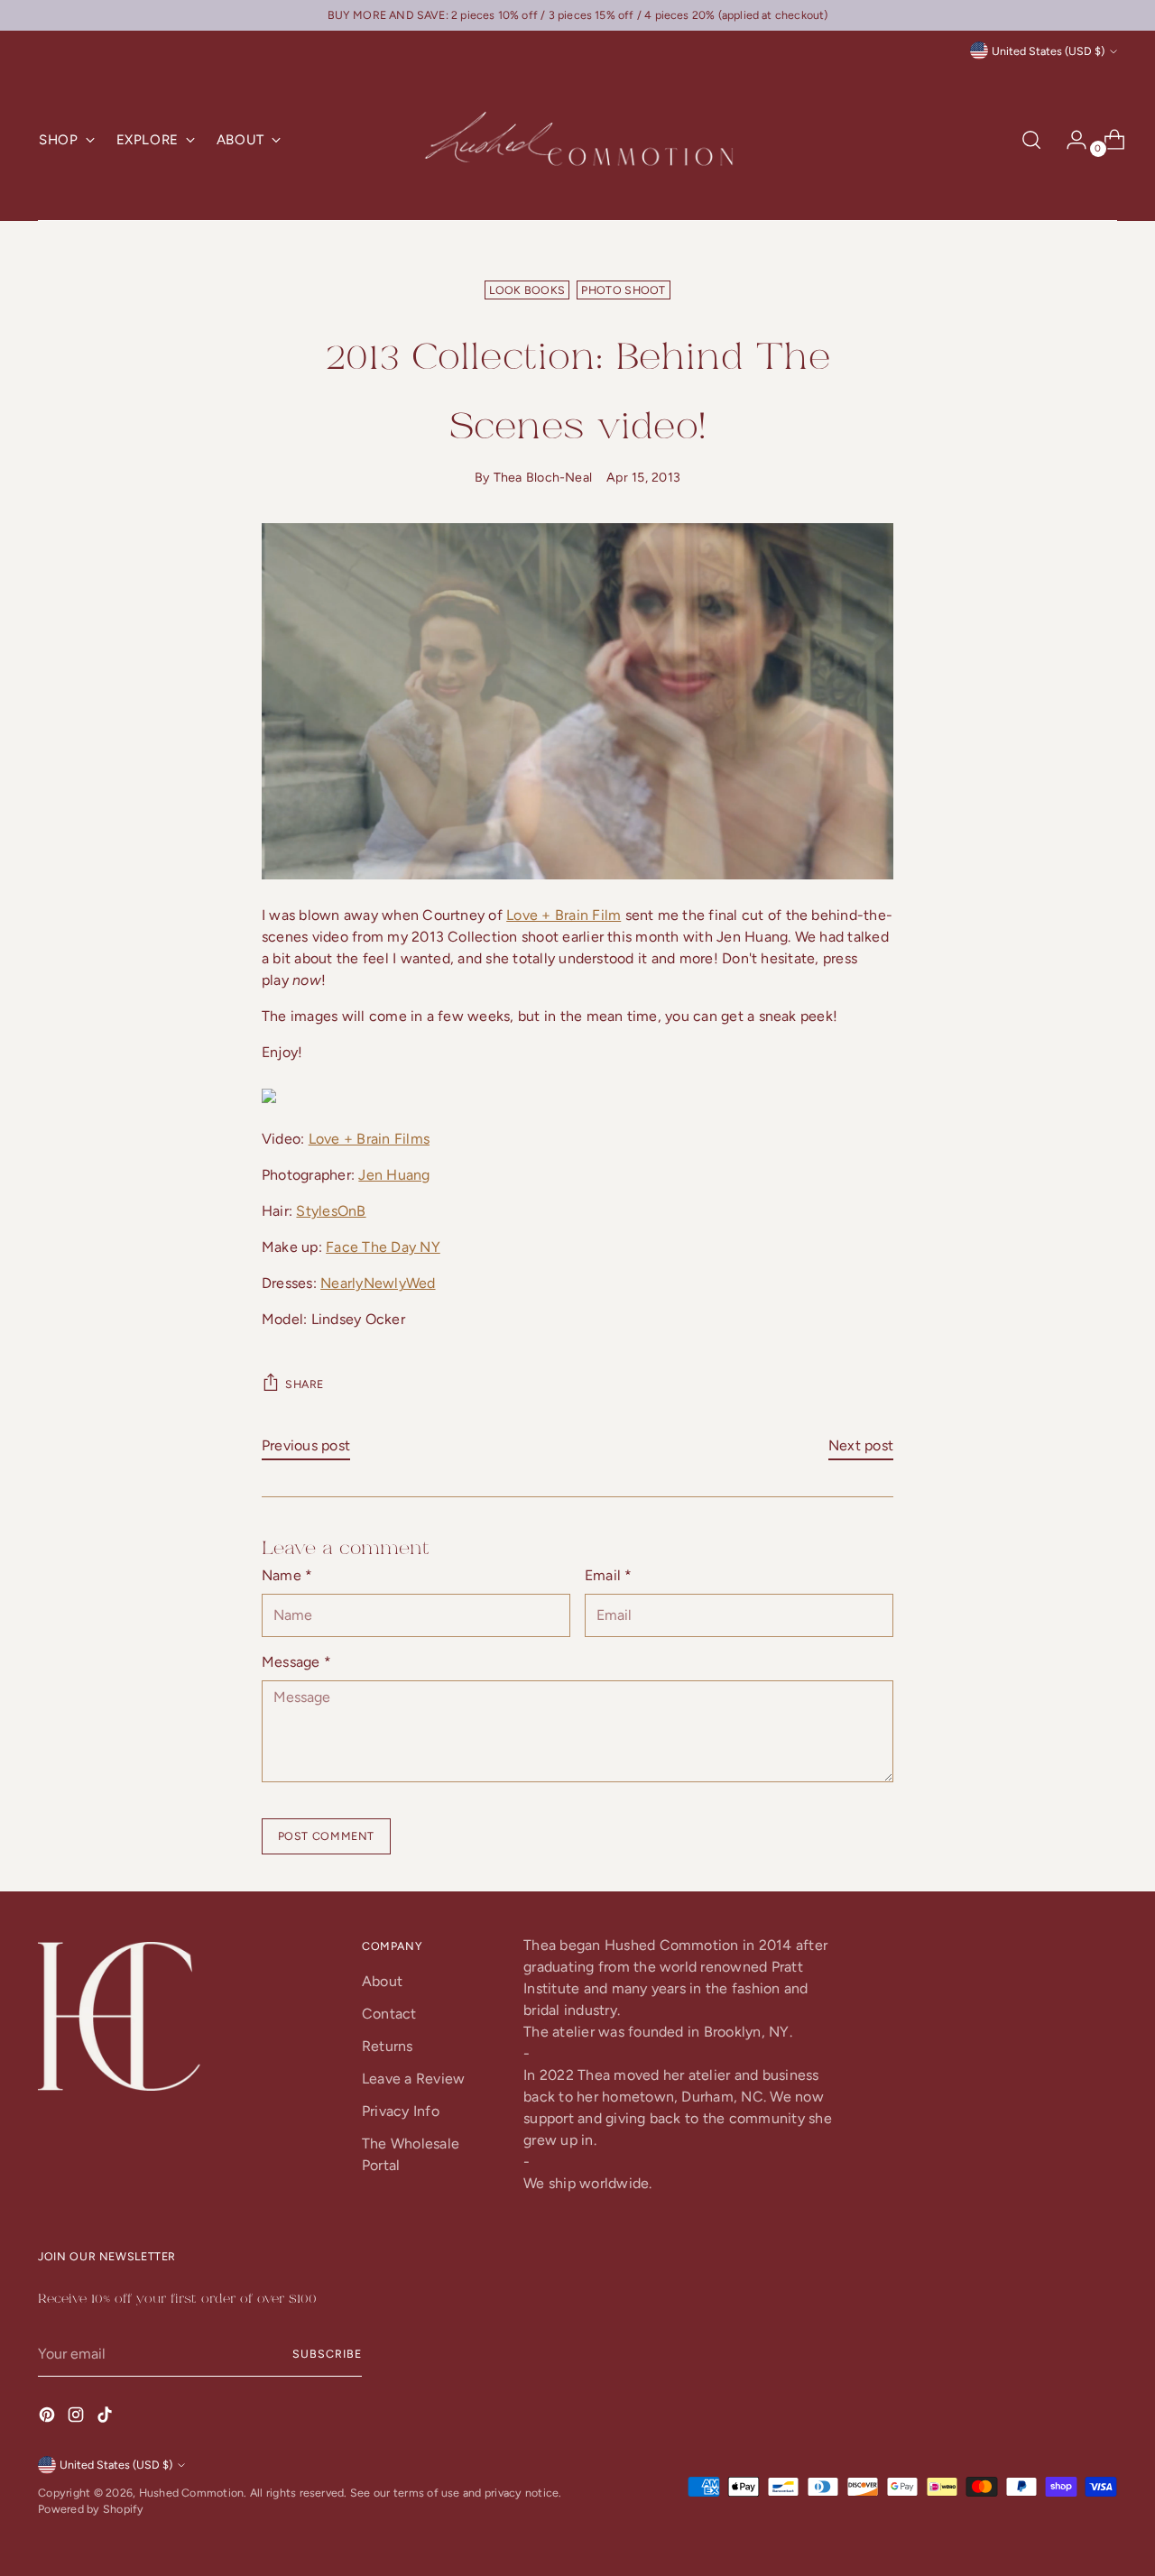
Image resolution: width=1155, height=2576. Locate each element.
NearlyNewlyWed (378, 1283)
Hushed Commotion (192, 2493)
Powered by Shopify (91, 2509)
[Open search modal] (1031, 140)
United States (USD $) (1048, 51)
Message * (296, 1662)
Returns (388, 2046)
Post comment (326, 1836)
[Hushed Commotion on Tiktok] (106, 2418)
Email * (609, 1575)
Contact (389, 2014)
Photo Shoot (623, 290)
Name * (287, 1575)
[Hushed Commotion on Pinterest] (49, 2418)
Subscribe (327, 2354)
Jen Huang (394, 1175)
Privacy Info (401, 2111)
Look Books (527, 290)
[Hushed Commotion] (577, 140)
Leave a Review (413, 2079)
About (382, 1981)
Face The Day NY (383, 1247)
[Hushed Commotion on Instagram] (78, 2418)
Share (305, 1384)
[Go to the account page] (1069, 140)
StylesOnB (331, 1211)
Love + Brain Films (369, 1139)
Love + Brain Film (564, 915)
